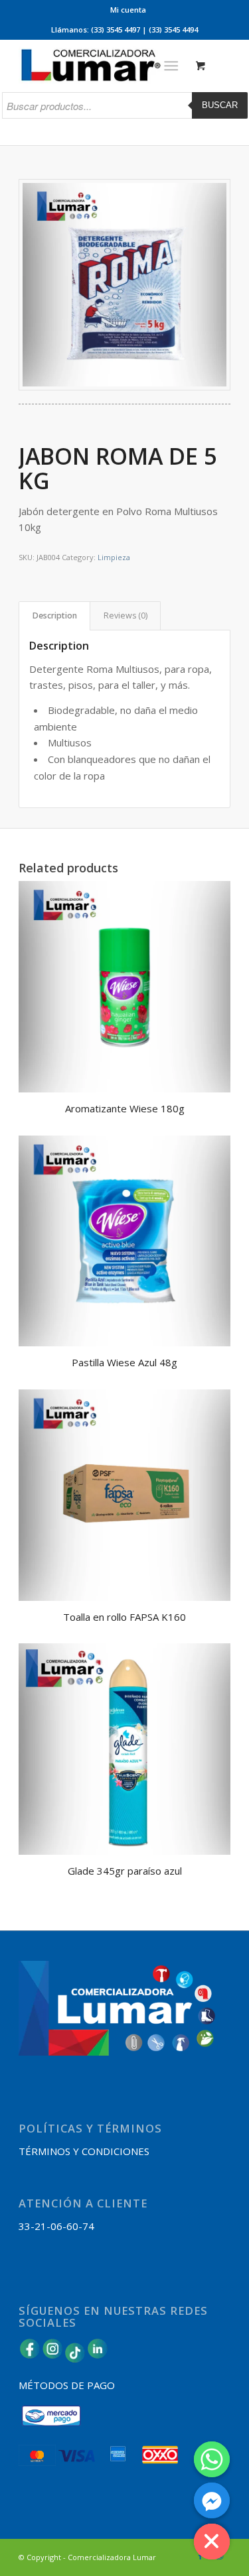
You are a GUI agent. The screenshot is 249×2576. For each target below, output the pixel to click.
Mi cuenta (128, 10)
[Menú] (171, 66)
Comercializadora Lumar (112, 2557)
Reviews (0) (125, 615)
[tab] (54, 616)
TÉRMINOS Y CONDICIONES (84, 2151)
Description (55, 615)
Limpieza (114, 557)
